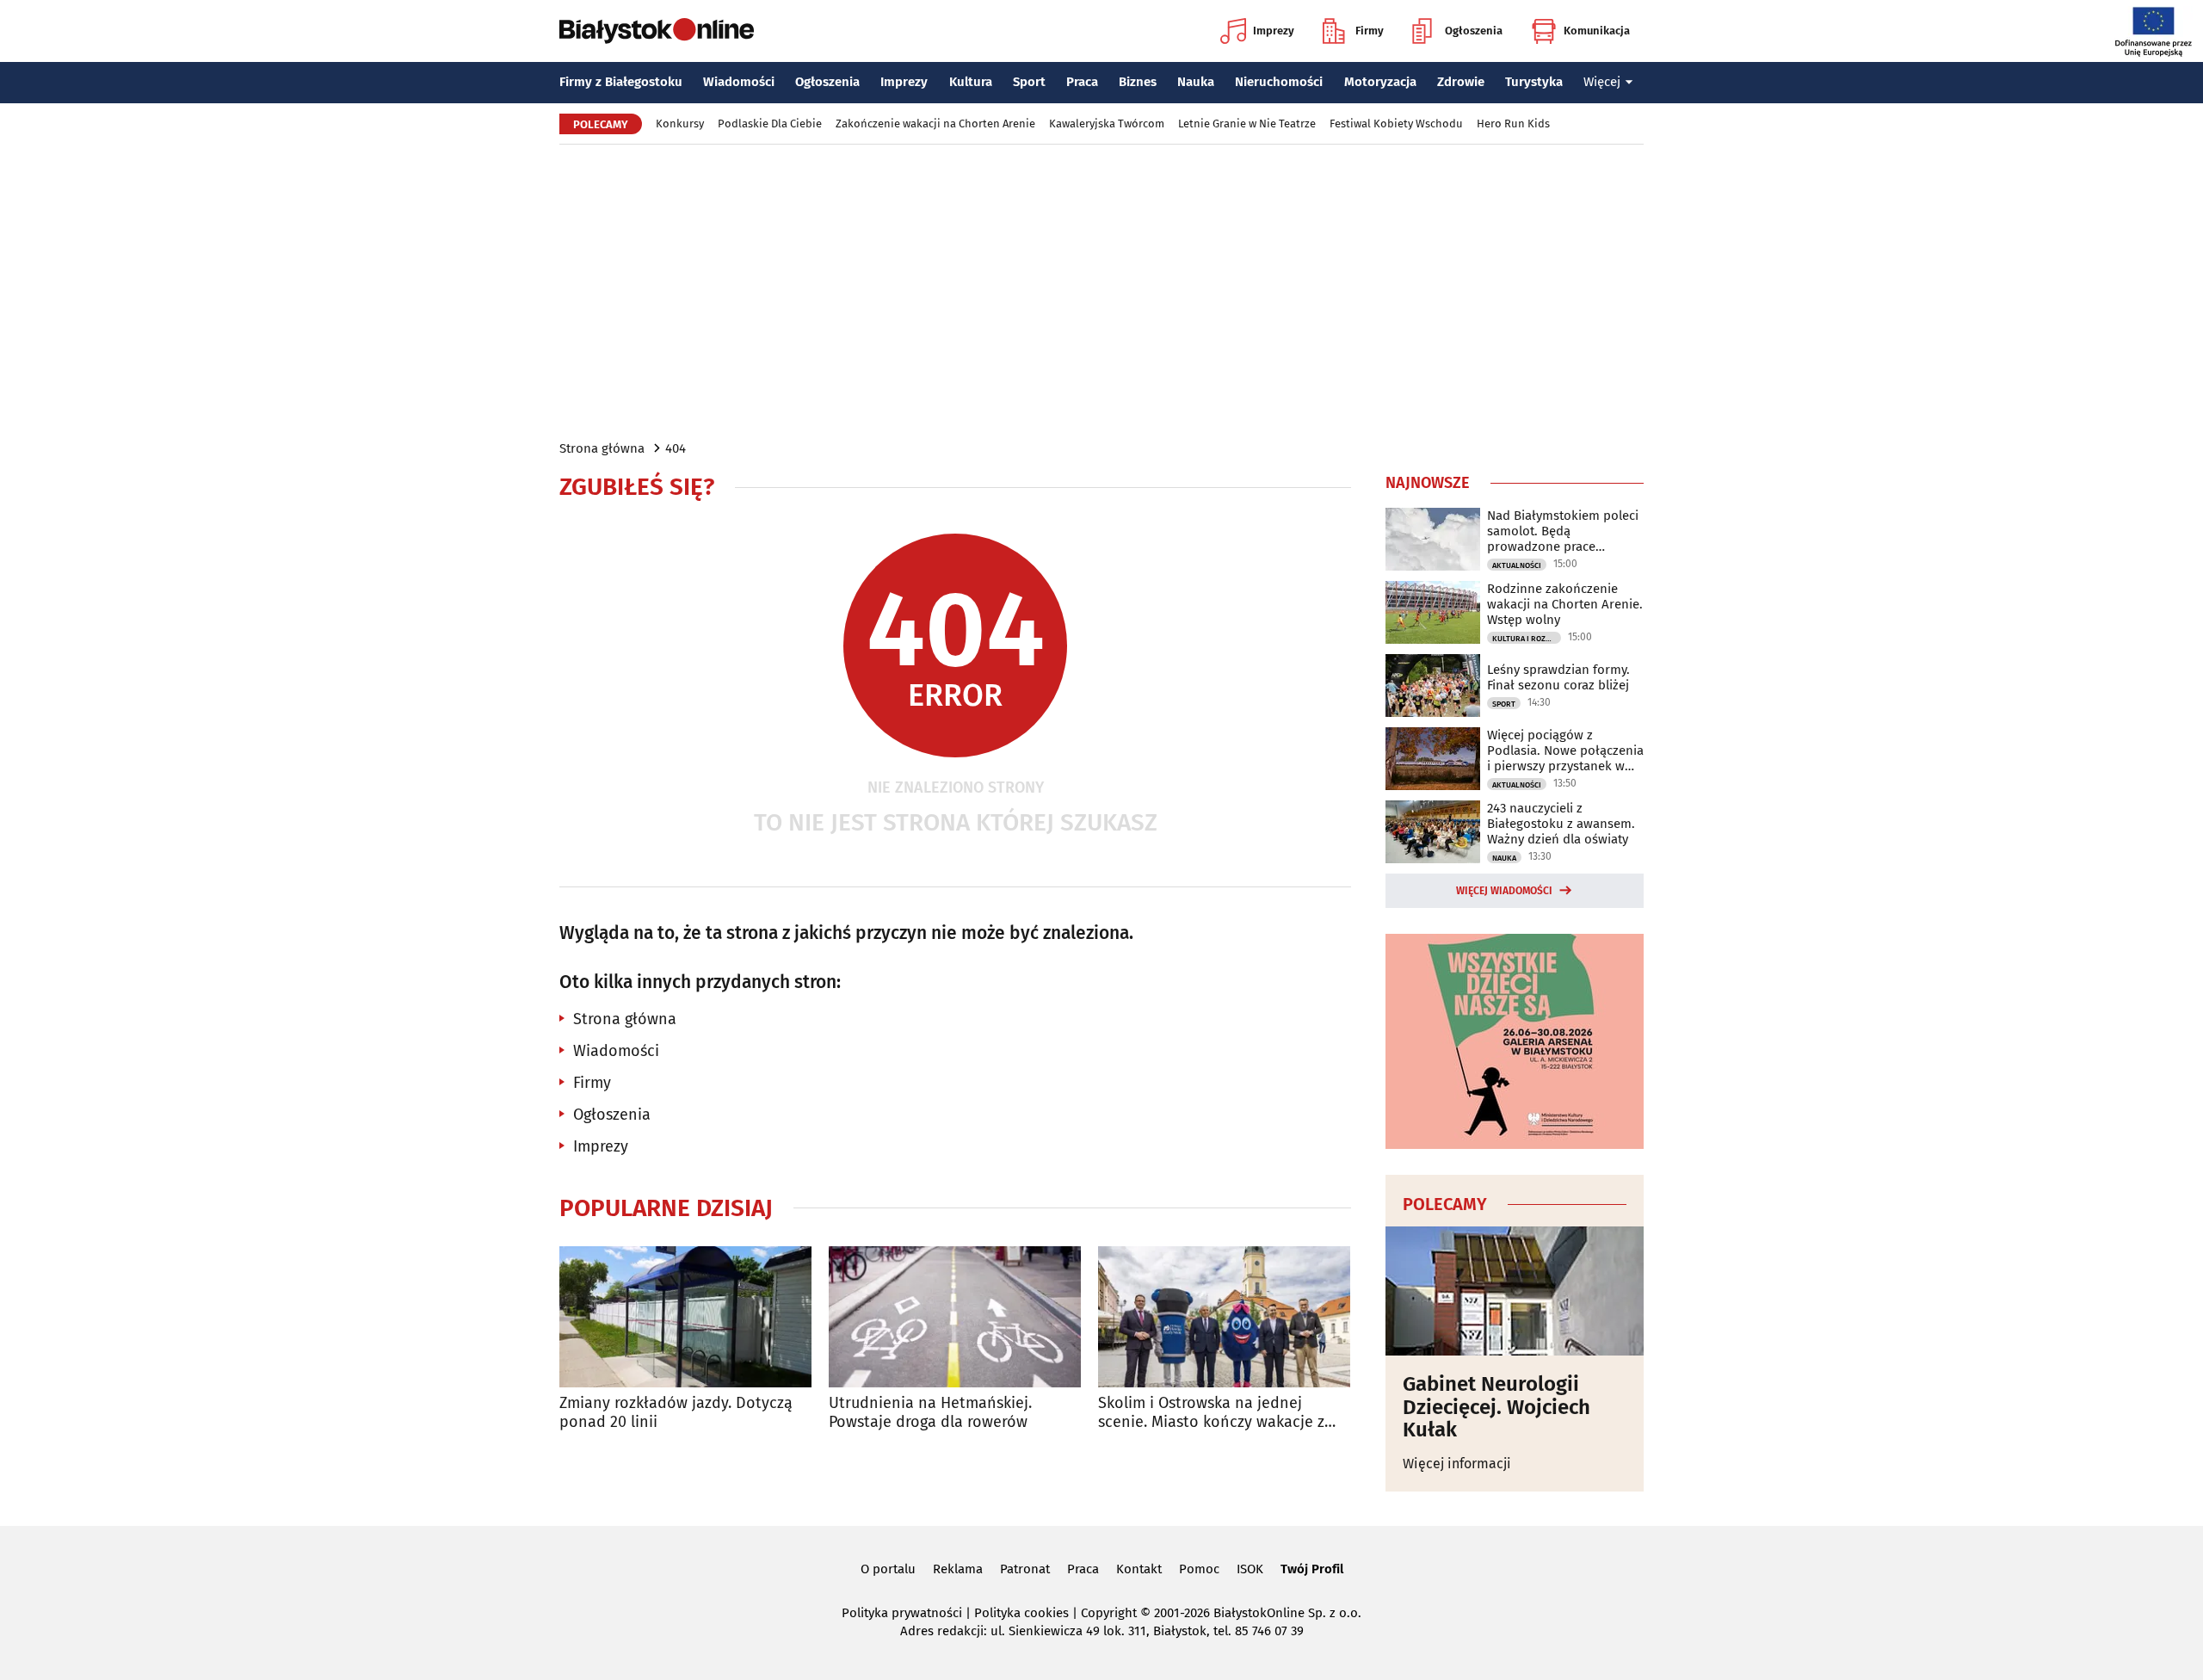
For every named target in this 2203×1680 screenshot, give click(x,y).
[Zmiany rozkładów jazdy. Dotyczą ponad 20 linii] (685, 1317)
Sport (1029, 82)
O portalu (888, 1569)
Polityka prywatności (902, 1613)
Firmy (1370, 31)
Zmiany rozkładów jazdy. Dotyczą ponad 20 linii (676, 1413)
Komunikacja (1597, 31)
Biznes (1138, 82)
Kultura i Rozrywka (1527, 639)
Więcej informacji (1457, 1464)
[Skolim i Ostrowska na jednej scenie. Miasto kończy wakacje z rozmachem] (1224, 1317)
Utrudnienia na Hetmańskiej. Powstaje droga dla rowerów (930, 1413)
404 (676, 448)
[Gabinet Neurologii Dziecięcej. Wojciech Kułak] (1515, 1291)
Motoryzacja (1380, 82)
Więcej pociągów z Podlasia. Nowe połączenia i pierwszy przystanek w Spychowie (1565, 750)
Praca (1082, 82)
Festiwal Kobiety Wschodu (1396, 124)
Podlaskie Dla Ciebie (770, 124)
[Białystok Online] (657, 31)
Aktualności (1517, 565)
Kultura (971, 82)
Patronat (1025, 1569)
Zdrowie (1461, 82)
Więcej (1602, 82)
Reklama (958, 1569)
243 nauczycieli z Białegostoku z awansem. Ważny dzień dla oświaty (1561, 824)
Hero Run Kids (1513, 124)
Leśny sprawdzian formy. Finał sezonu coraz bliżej (1558, 677)
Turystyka (1534, 82)
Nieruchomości (1279, 82)
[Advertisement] (1101, 291)
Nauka (1196, 82)
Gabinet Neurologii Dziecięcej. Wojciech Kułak (1496, 1407)
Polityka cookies (1021, 1613)
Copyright (1109, 1613)
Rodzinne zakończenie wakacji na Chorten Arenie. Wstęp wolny (1565, 604)
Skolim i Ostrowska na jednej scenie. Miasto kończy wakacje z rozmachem (1211, 1413)
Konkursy (680, 124)
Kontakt (1139, 1569)
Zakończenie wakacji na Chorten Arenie (935, 124)
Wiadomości (739, 82)
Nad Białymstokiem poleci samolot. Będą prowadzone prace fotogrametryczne (1563, 531)
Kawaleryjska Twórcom (1107, 124)
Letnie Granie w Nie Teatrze (1247, 124)
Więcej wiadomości (1504, 891)
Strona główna (602, 448)
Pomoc (1199, 1569)
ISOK (1250, 1569)
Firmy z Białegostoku (621, 82)
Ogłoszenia (1474, 31)
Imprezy (1274, 31)
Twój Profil (1312, 1569)
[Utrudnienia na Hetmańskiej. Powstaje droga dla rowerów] (955, 1317)
